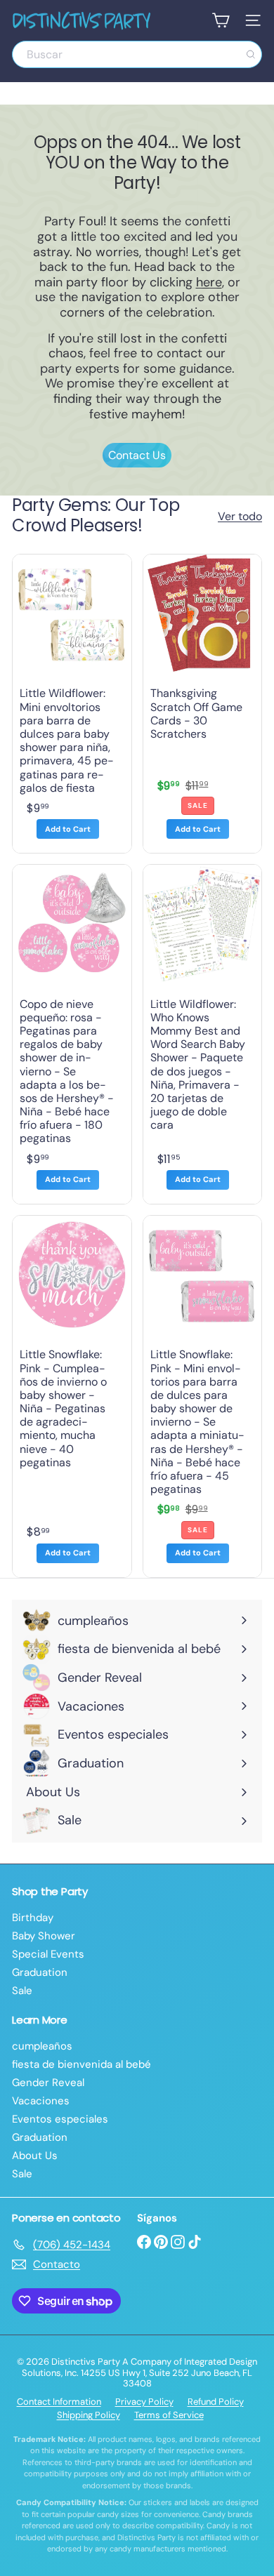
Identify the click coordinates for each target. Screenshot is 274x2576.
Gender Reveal (48, 2083)
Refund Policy (216, 2402)
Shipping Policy (89, 2415)
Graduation (40, 1972)
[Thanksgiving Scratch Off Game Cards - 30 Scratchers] (203, 704)
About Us (35, 2156)
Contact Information (59, 2402)
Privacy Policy (144, 2402)
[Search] (251, 54)
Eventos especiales (60, 2119)
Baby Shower (44, 1936)
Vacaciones (41, 2101)
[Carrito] (221, 20)
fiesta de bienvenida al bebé (81, 2064)
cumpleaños (42, 2046)
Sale (22, 1991)
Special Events (48, 1954)
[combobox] (137, 54)
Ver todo (240, 516)
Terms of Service (169, 2415)
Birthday (33, 1918)
